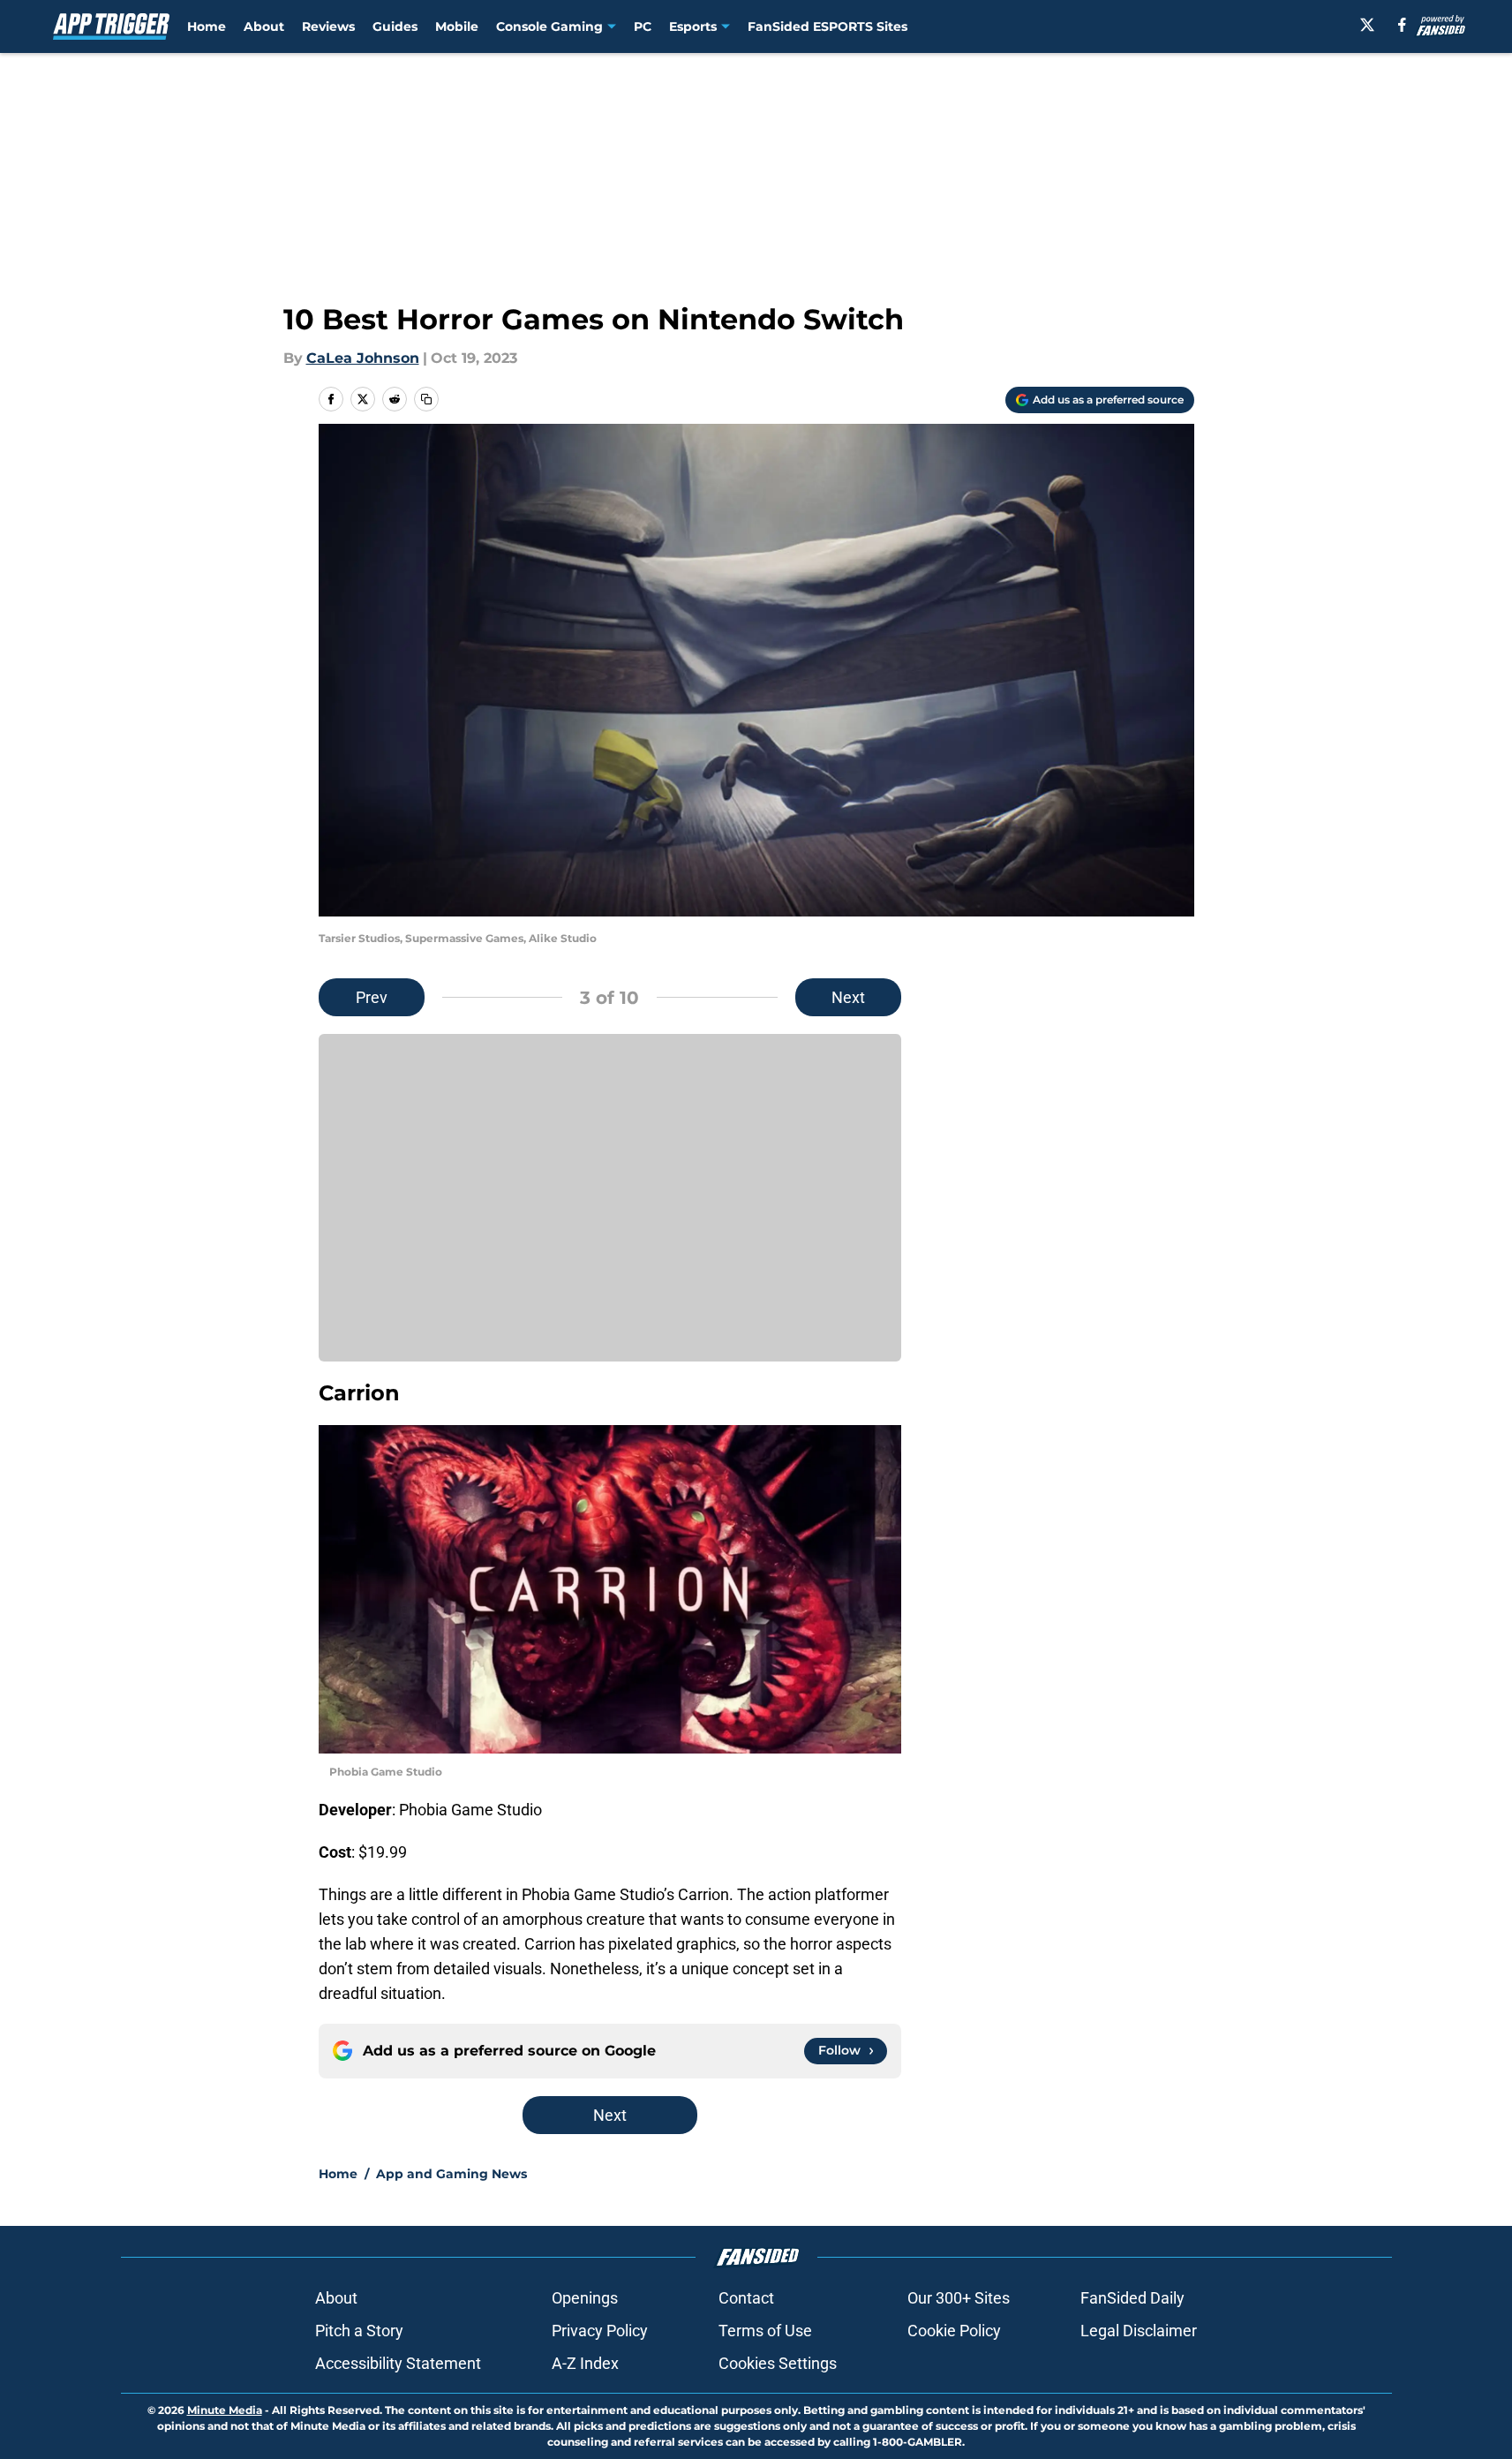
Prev (372, 997)
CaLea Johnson (363, 358)
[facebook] (1402, 25)
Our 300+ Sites (959, 2298)
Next (848, 997)
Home (207, 26)
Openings (585, 2298)
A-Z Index (585, 2363)
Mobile (457, 26)
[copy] (426, 399)
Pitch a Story (359, 2331)
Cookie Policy (954, 2331)
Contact (746, 2298)
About (264, 26)
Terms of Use (765, 2331)
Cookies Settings (778, 2363)
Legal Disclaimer (1139, 2331)
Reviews (328, 26)
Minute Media (225, 2410)
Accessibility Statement (398, 2363)
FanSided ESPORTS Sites (827, 26)
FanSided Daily (1132, 2298)
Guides (395, 26)
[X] (1367, 25)
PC (643, 26)
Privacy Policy (600, 2331)
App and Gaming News (451, 2174)
